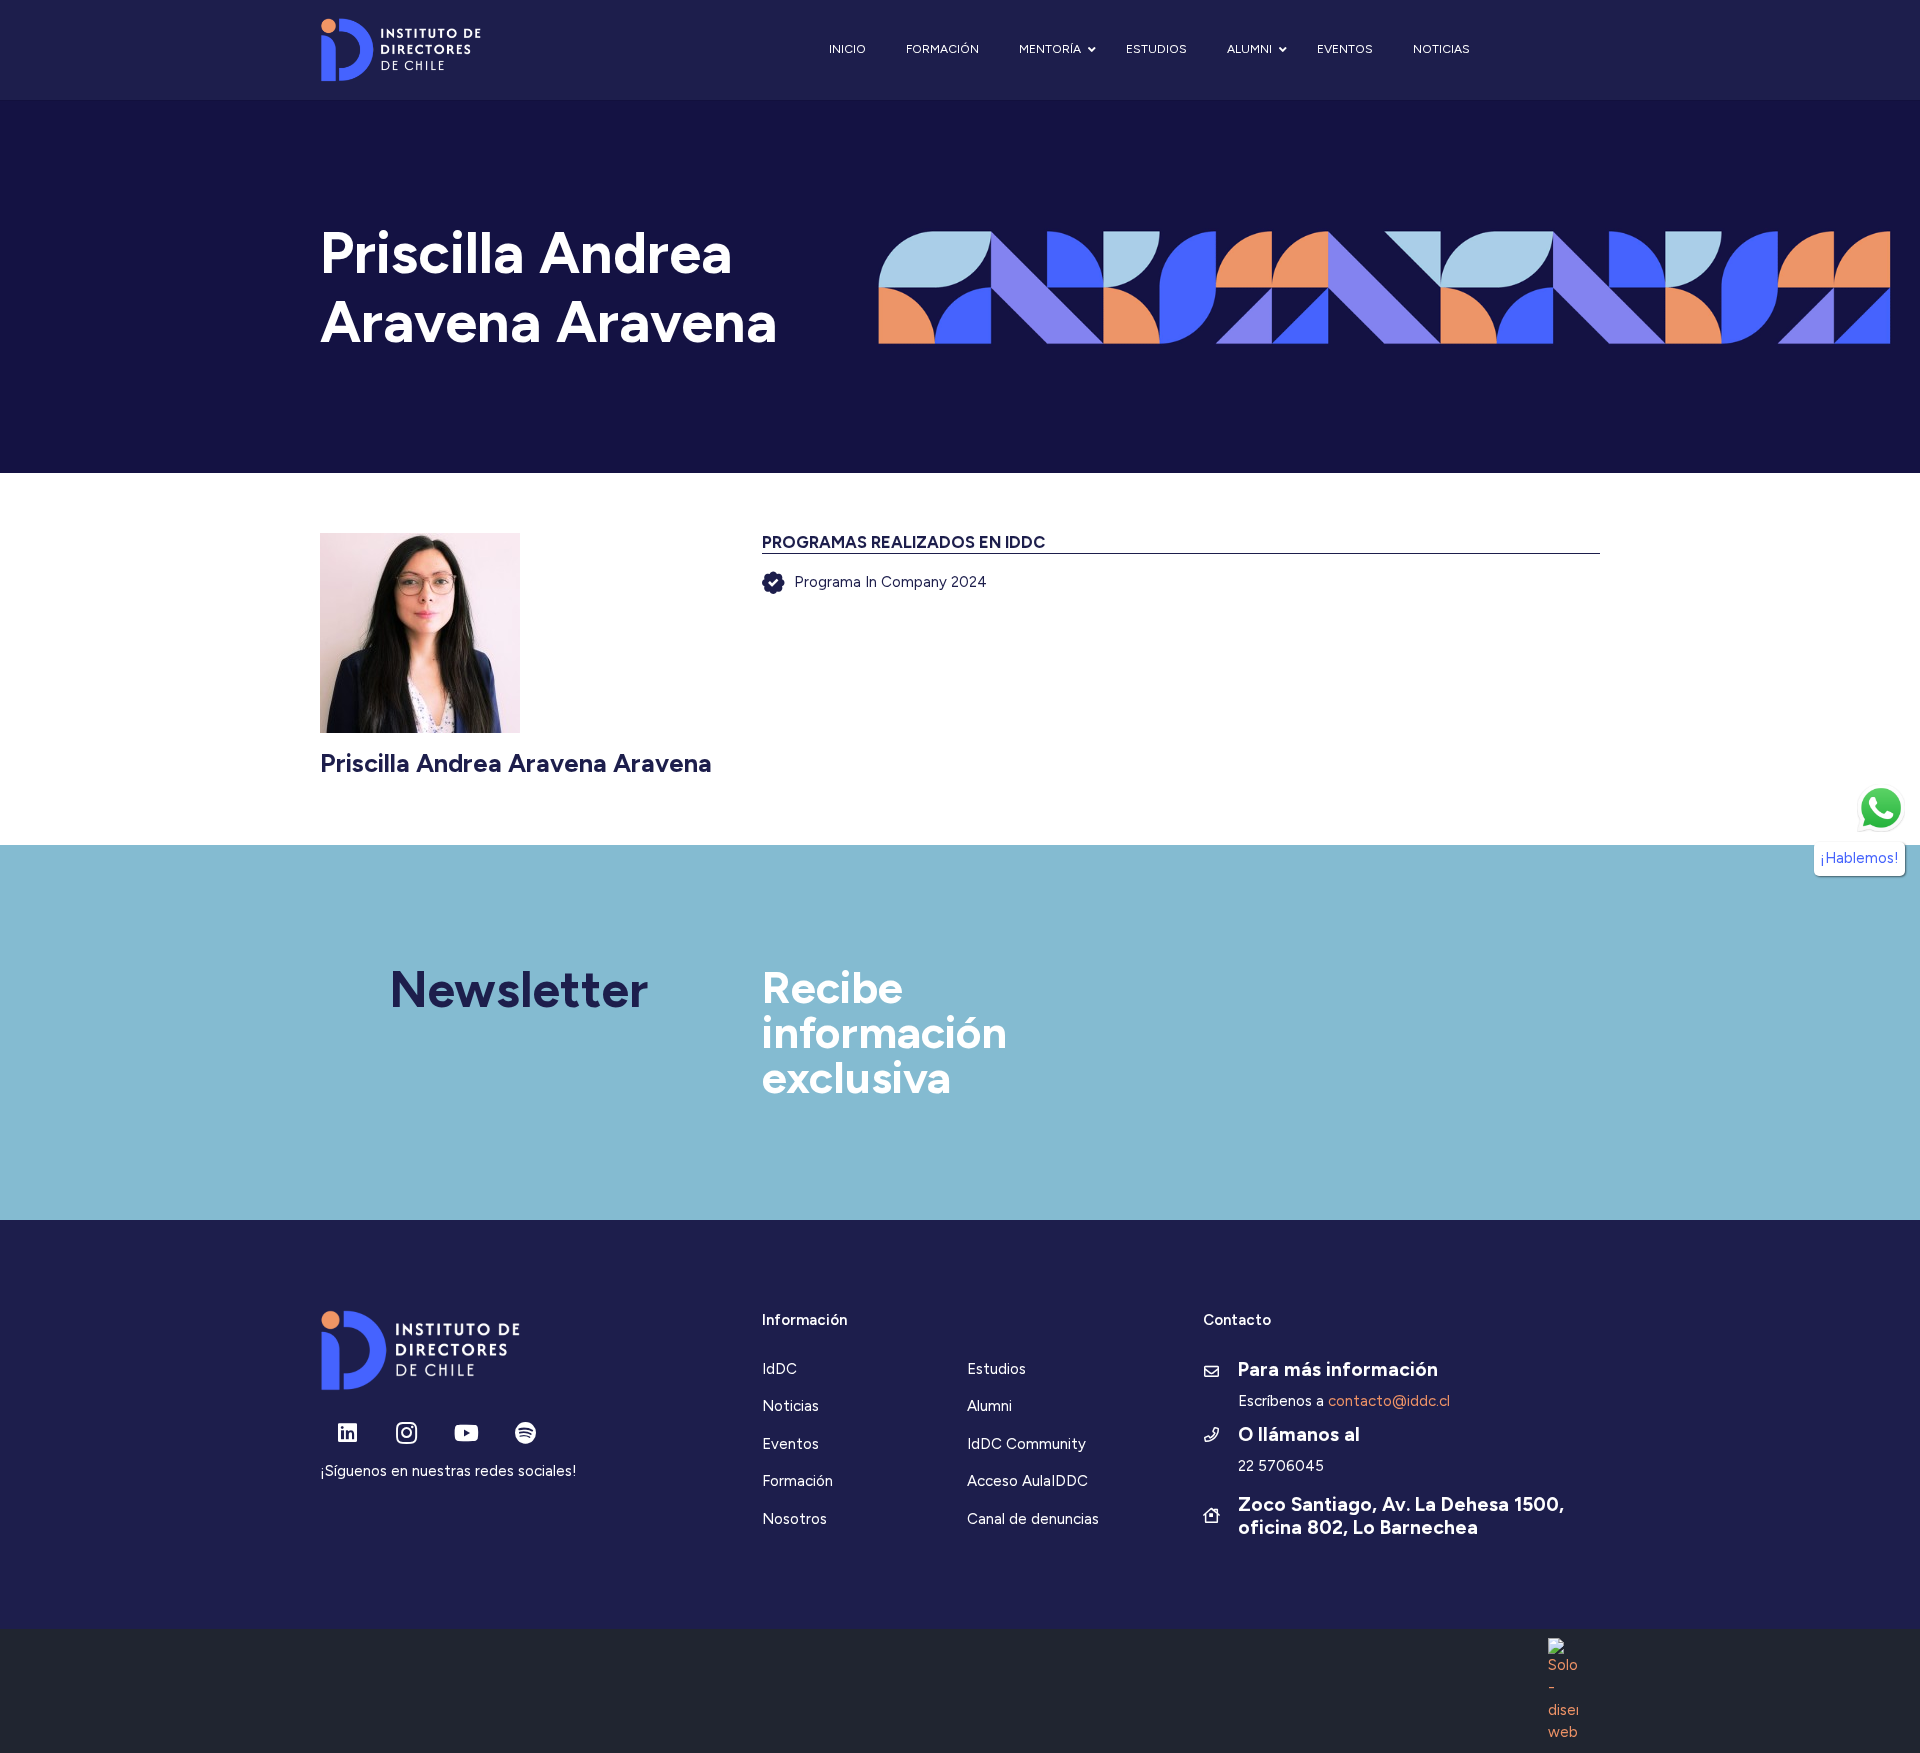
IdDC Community (1026, 1444)
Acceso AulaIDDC (1027, 1481)
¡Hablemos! (1859, 859)
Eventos (790, 1444)
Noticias (790, 1406)
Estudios (996, 1369)
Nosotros (794, 1519)
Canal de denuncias (1033, 1519)
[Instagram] (406, 1433)
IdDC (779, 1369)
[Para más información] (1220, 1373)
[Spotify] (525, 1433)
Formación (797, 1481)
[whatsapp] (1881, 808)
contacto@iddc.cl (1389, 1401)
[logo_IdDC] (400, 50)
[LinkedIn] (347, 1433)
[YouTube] (466, 1433)
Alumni (989, 1406)
